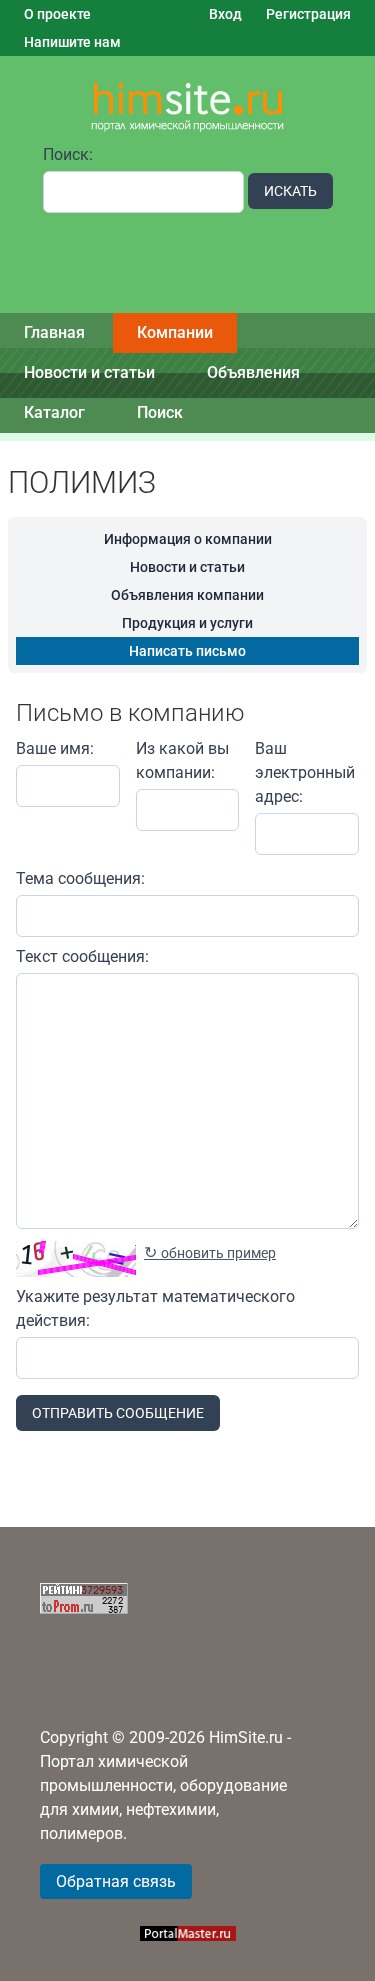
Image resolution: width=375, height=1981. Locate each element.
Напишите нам (72, 42)
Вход (225, 14)
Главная (54, 332)
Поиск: (68, 154)
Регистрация (308, 14)
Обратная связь (116, 1881)
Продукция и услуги (187, 623)
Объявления (253, 372)
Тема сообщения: (80, 878)
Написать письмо (187, 651)
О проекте (57, 14)
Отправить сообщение (118, 1413)
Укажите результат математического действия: (155, 1308)
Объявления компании (187, 595)
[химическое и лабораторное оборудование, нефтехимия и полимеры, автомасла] (188, 107)
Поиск (160, 412)
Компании (175, 332)
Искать (290, 191)
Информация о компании (188, 539)
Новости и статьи (89, 372)
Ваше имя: (55, 748)
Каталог (54, 412)
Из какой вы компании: (182, 760)
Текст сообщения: (82, 956)
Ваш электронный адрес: (305, 772)
